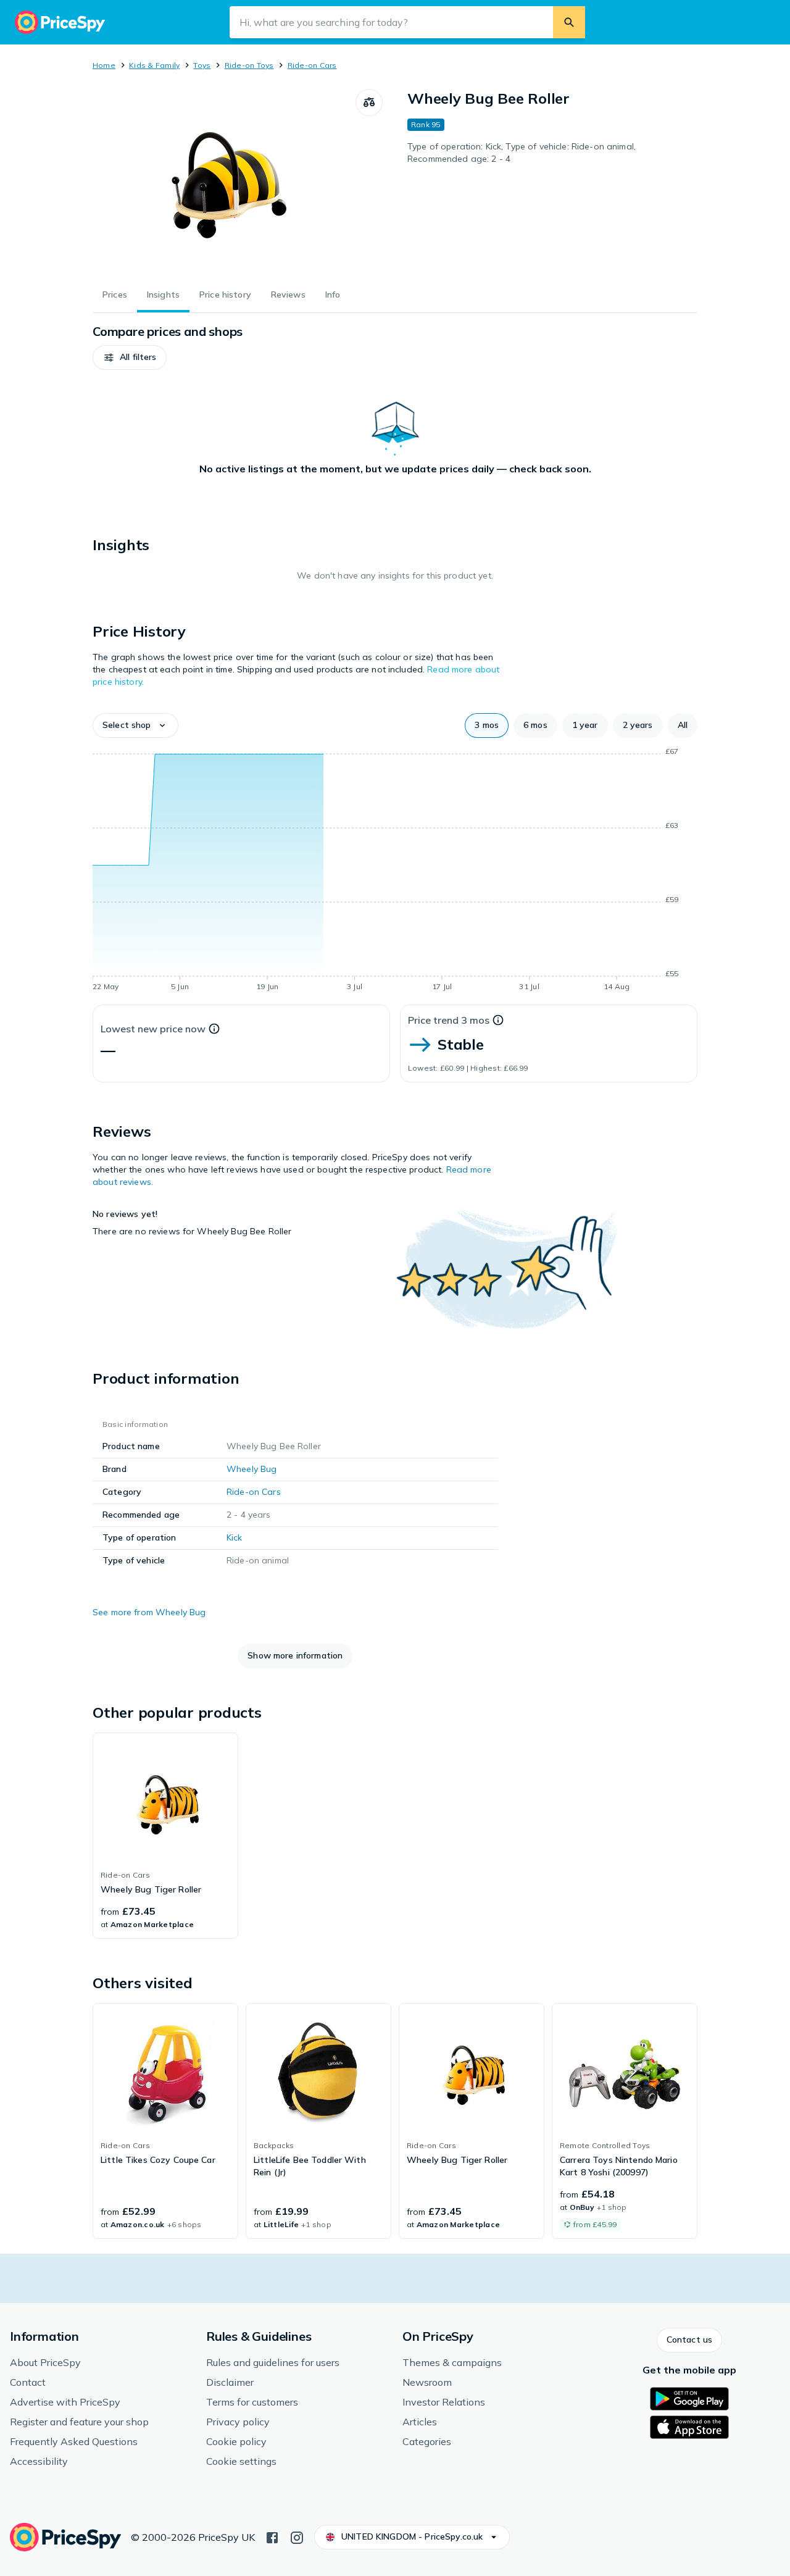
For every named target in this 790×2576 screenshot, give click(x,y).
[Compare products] (369, 102)
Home (104, 65)
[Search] (569, 22)
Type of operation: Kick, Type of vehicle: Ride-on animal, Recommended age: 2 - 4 (522, 153)
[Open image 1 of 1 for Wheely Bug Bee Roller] (224, 182)
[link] (165, 1836)
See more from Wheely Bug (149, 1612)
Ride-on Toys (249, 65)
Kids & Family (154, 65)
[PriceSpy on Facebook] (272, 2536)
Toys (202, 65)
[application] (395, 871)
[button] (130, 358)
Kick (235, 1537)
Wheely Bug (252, 1469)
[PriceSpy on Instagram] (297, 2536)
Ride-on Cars (312, 65)
